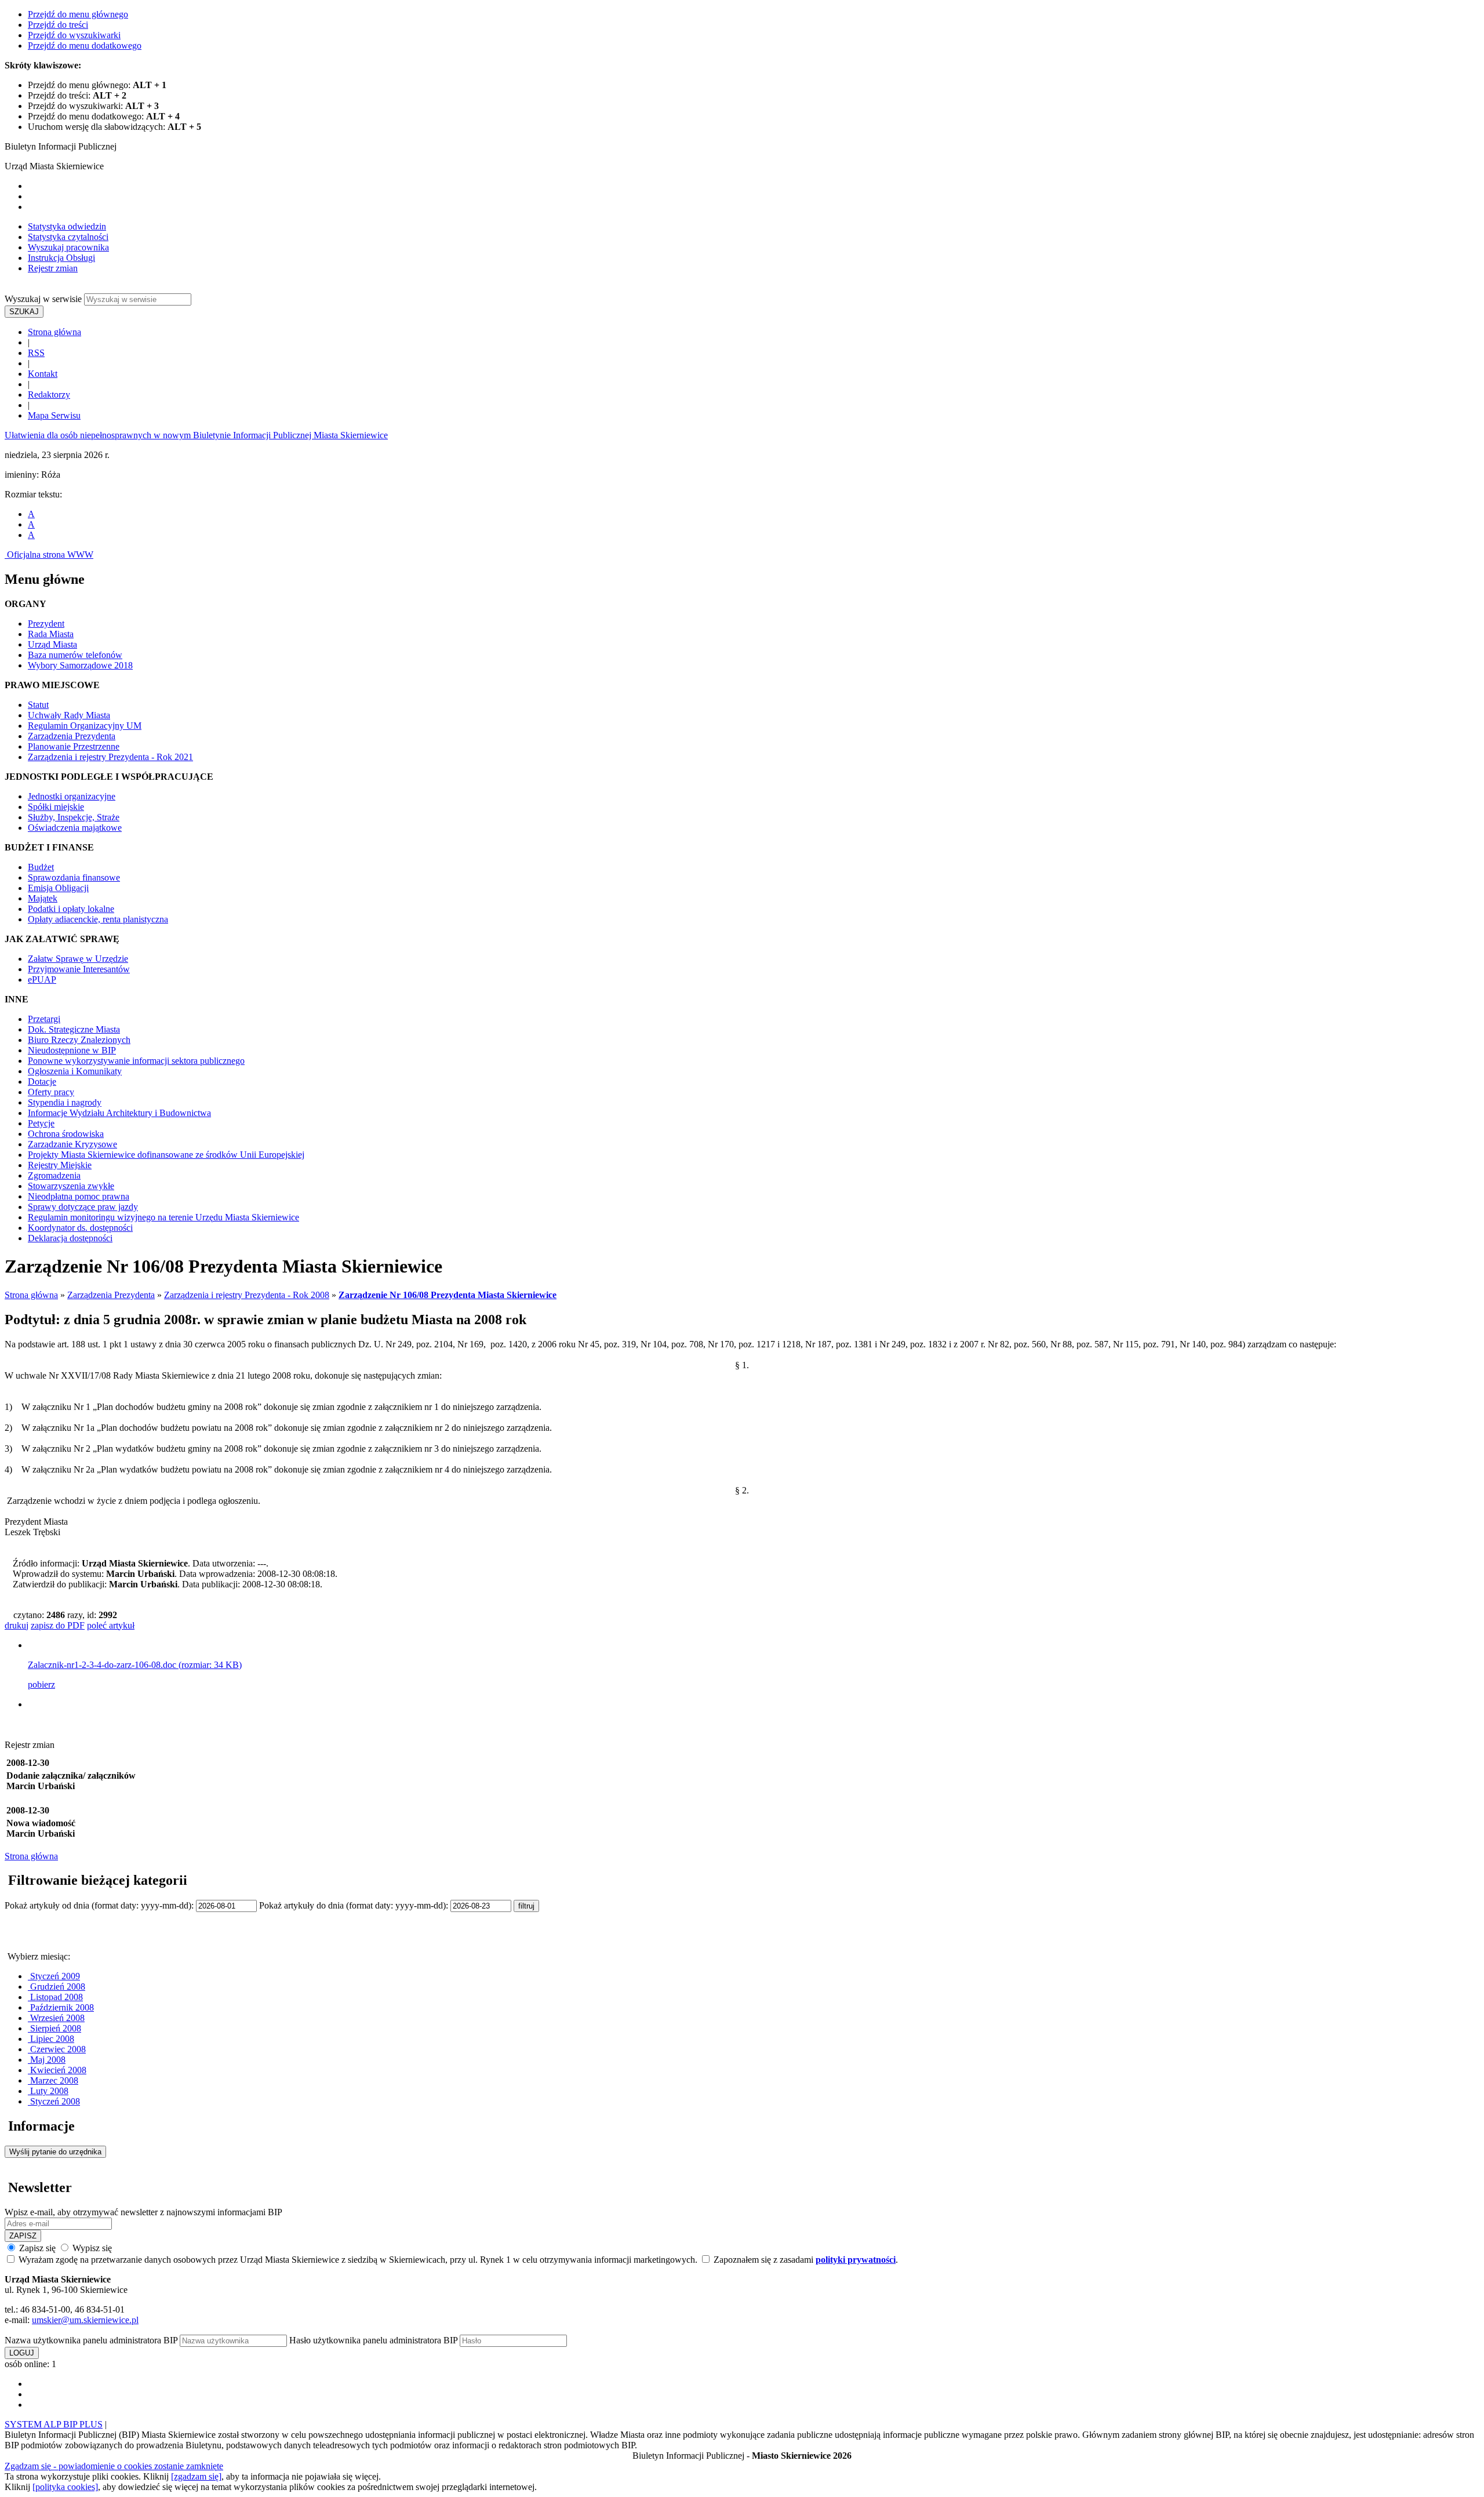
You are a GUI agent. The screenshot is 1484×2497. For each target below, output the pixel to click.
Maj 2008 (47, 2060)
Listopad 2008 (55, 1997)
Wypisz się (91, 2248)
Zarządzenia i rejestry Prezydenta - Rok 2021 (110, 757)
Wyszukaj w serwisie (43, 299)
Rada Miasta (51, 634)
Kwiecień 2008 (57, 2070)
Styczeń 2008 (54, 2101)
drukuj (17, 1625)
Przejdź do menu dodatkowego (85, 46)
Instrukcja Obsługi (61, 258)
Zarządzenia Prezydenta (72, 736)
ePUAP (42, 979)
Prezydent (46, 624)
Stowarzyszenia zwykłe (71, 1186)
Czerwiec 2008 (57, 2049)
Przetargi (44, 1019)
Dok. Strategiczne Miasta (74, 1029)
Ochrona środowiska (66, 1134)
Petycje (41, 1123)
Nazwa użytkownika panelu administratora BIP (91, 2340)
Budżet (41, 867)
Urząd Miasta (52, 644)
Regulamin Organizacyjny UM (85, 726)
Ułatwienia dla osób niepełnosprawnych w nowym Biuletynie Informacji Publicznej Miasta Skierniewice (196, 435)
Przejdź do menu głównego (78, 14)
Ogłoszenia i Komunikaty (75, 1071)
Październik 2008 (61, 2007)
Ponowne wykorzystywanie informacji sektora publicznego (136, 1061)
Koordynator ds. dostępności (80, 1228)
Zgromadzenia (54, 1175)
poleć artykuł (111, 1625)
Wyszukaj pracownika (68, 247)
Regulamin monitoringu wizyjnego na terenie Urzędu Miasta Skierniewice (163, 1217)
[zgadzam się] (196, 2476)
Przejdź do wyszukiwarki (74, 35)
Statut (38, 705)
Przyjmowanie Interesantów (79, 969)
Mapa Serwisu (54, 415)
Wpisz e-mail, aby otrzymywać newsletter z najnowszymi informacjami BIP (143, 2212)
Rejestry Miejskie (60, 1165)
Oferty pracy (51, 1092)
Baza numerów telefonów (75, 655)
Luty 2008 (48, 2091)
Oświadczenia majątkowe (75, 828)
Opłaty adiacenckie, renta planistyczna (98, 919)
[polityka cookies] (65, 2487)
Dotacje (42, 1082)
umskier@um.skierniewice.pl (85, 2320)
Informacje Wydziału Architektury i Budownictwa (119, 1113)
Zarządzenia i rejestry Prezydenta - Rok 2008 (247, 1295)
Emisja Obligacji (58, 888)
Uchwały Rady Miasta (69, 715)
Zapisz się (37, 2248)
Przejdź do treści (58, 25)
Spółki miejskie (56, 807)
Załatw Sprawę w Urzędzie (78, 959)
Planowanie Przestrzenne (74, 746)
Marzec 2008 (53, 2080)
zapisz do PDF (58, 1625)
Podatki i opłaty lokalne (71, 909)
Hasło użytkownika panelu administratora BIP (373, 2340)
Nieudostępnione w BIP (72, 1050)
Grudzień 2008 (57, 1987)
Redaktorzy (49, 395)
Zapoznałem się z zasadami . (805, 2260)
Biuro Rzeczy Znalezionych (79, 1040)
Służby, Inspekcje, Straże (74, 817)
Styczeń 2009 (54, 1976)
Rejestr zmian (53, 268)
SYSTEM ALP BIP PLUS (54, 2424)
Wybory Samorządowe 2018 (80, 665)
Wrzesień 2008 (56, 2018)
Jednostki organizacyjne (72, 796)
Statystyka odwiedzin (67, 226)
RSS (36, 353)
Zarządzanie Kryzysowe (72, 1144)
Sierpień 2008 (54, 2028)
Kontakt (43, 374)
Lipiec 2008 (51, 2039)
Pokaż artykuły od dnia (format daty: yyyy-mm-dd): (100, 1905)
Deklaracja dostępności (70, 1238)
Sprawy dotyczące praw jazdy (83, 1207)
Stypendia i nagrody (65, 1102)
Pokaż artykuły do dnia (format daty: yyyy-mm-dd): (355, 1905)
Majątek (43, 898)
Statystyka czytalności (68, 237)
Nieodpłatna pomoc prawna (79, 1196)
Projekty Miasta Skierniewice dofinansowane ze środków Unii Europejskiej (166, 1155)
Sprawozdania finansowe (74, 877)
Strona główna (54, 332)
